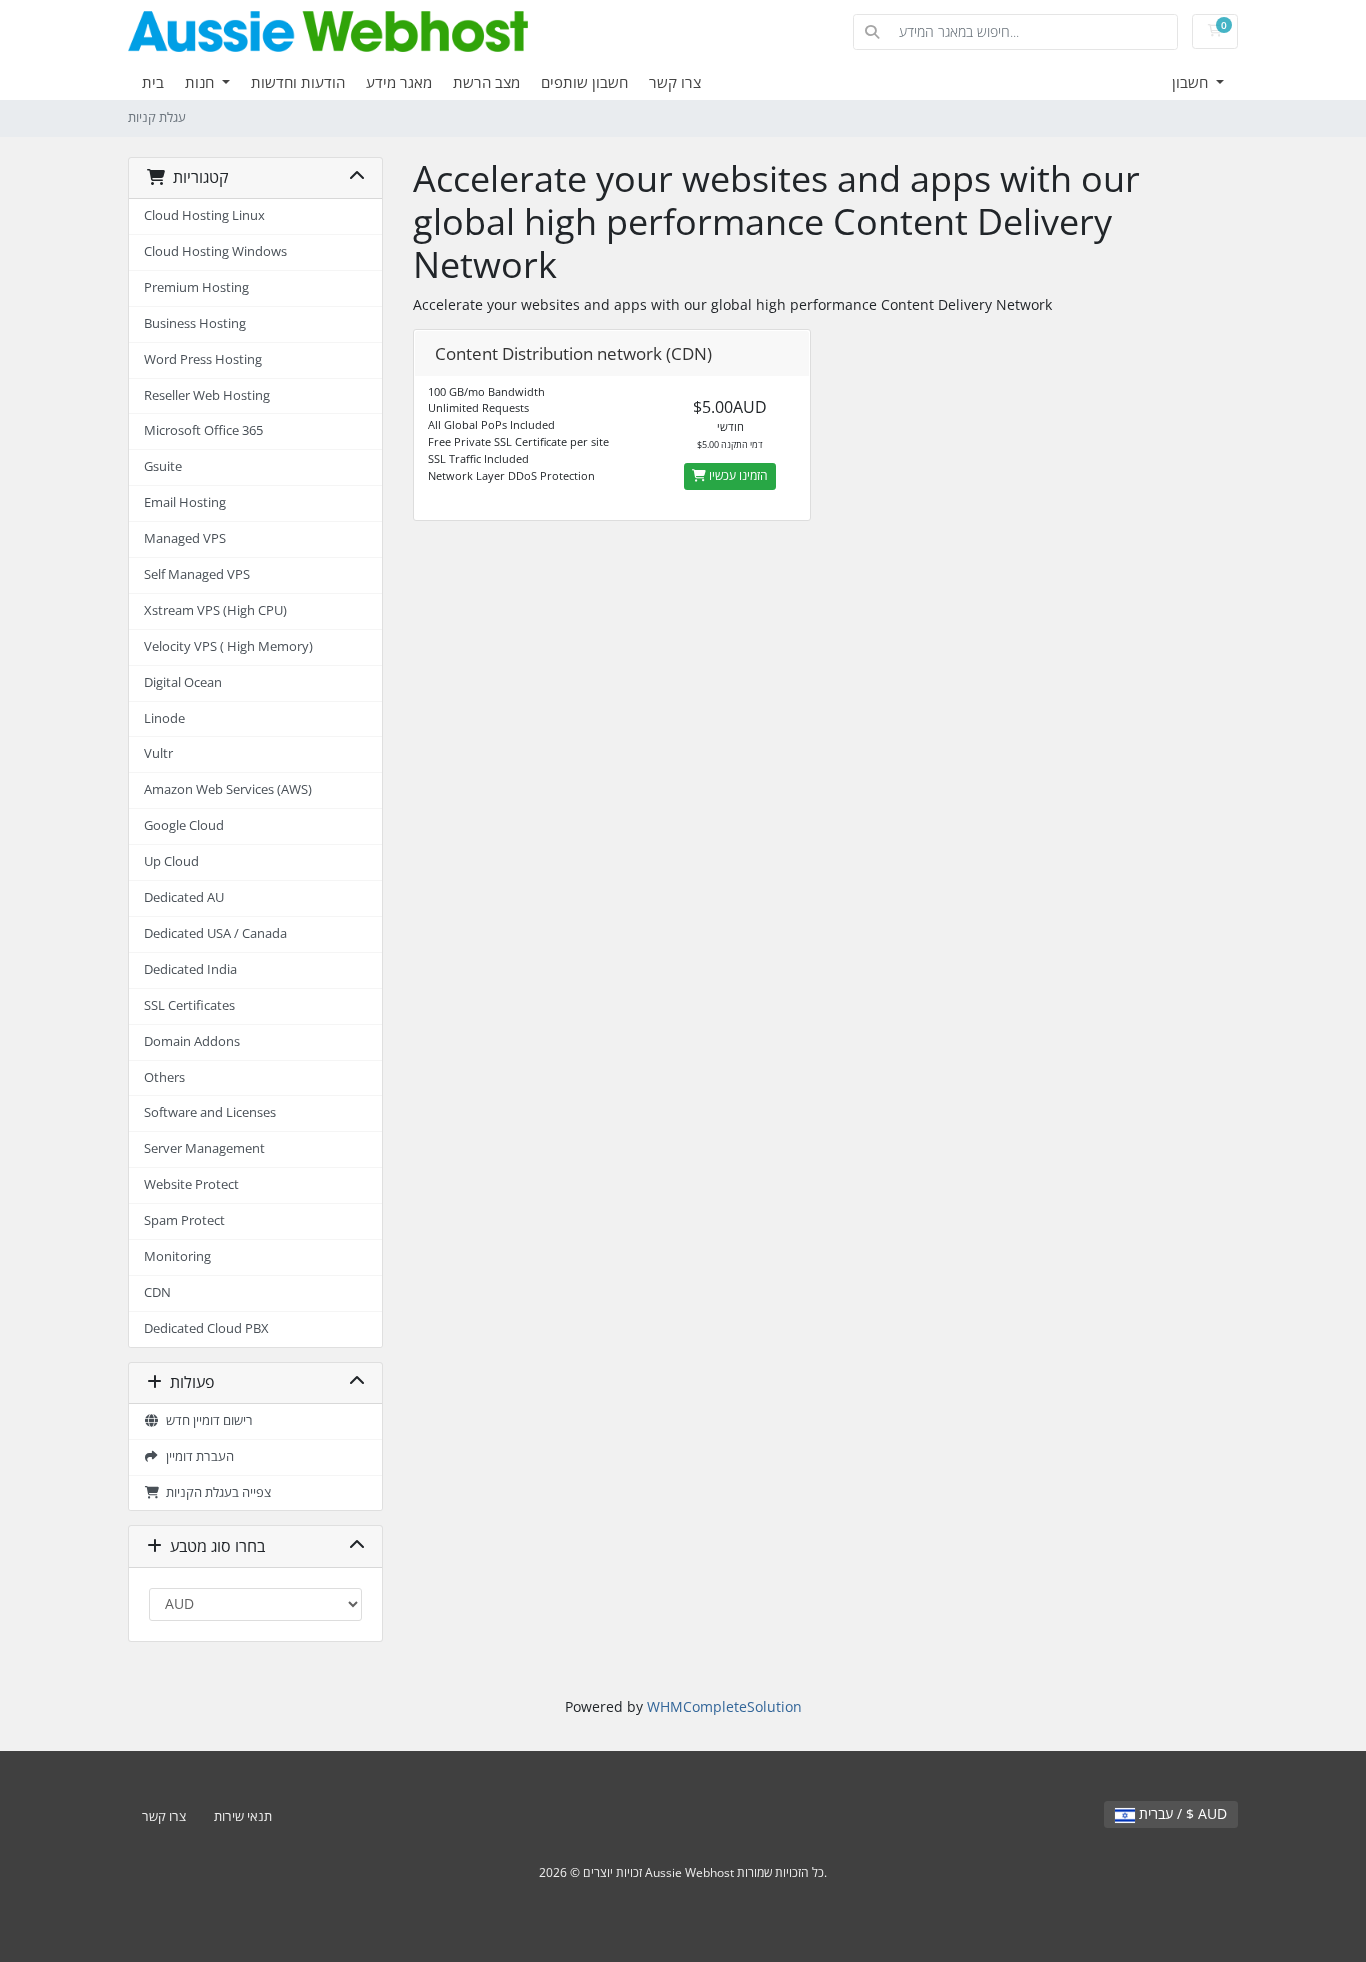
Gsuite (163, 466)
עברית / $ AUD (1181, 1813)
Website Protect (191, 1184)
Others (164, 1077)
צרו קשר (675, 82)
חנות (201, 82)
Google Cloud (184, 825)
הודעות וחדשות (298, 82)
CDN (157, 1292)
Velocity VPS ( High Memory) (228, 646)
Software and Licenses (210, 1112)
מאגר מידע (399, 82)
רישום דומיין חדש (206, 1420)
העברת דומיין (197, 1456)
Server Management (204, 1148)
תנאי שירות (243, 1816)
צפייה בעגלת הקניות (215, 1492)
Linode (164, 718)
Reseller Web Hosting (207, 395)
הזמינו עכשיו (737, 475)
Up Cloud (171, 861)
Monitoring (177, 1256)
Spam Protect (184, 1220)
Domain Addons (192, 1041)
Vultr (158, 753)
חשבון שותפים (584, 82)
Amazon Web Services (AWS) (228, 789)
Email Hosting (185, 502)
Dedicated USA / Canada (215, 933)
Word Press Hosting (203, 359)
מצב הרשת (486, 82)
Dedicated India (190, 969)
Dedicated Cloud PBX (206, 1328)
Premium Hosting (196, 287)
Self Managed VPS (197, 574)
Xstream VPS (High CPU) (215, 610)
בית (153, 82)
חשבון (1192, 82)
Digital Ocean (183, 682)
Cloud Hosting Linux (204, 215)
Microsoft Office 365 (203, 430)
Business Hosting (195, 323)
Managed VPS (185, 538)
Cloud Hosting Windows (215, 251)
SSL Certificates (189, 1005)
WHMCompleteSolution (724, 1706)
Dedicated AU (184, 897)
